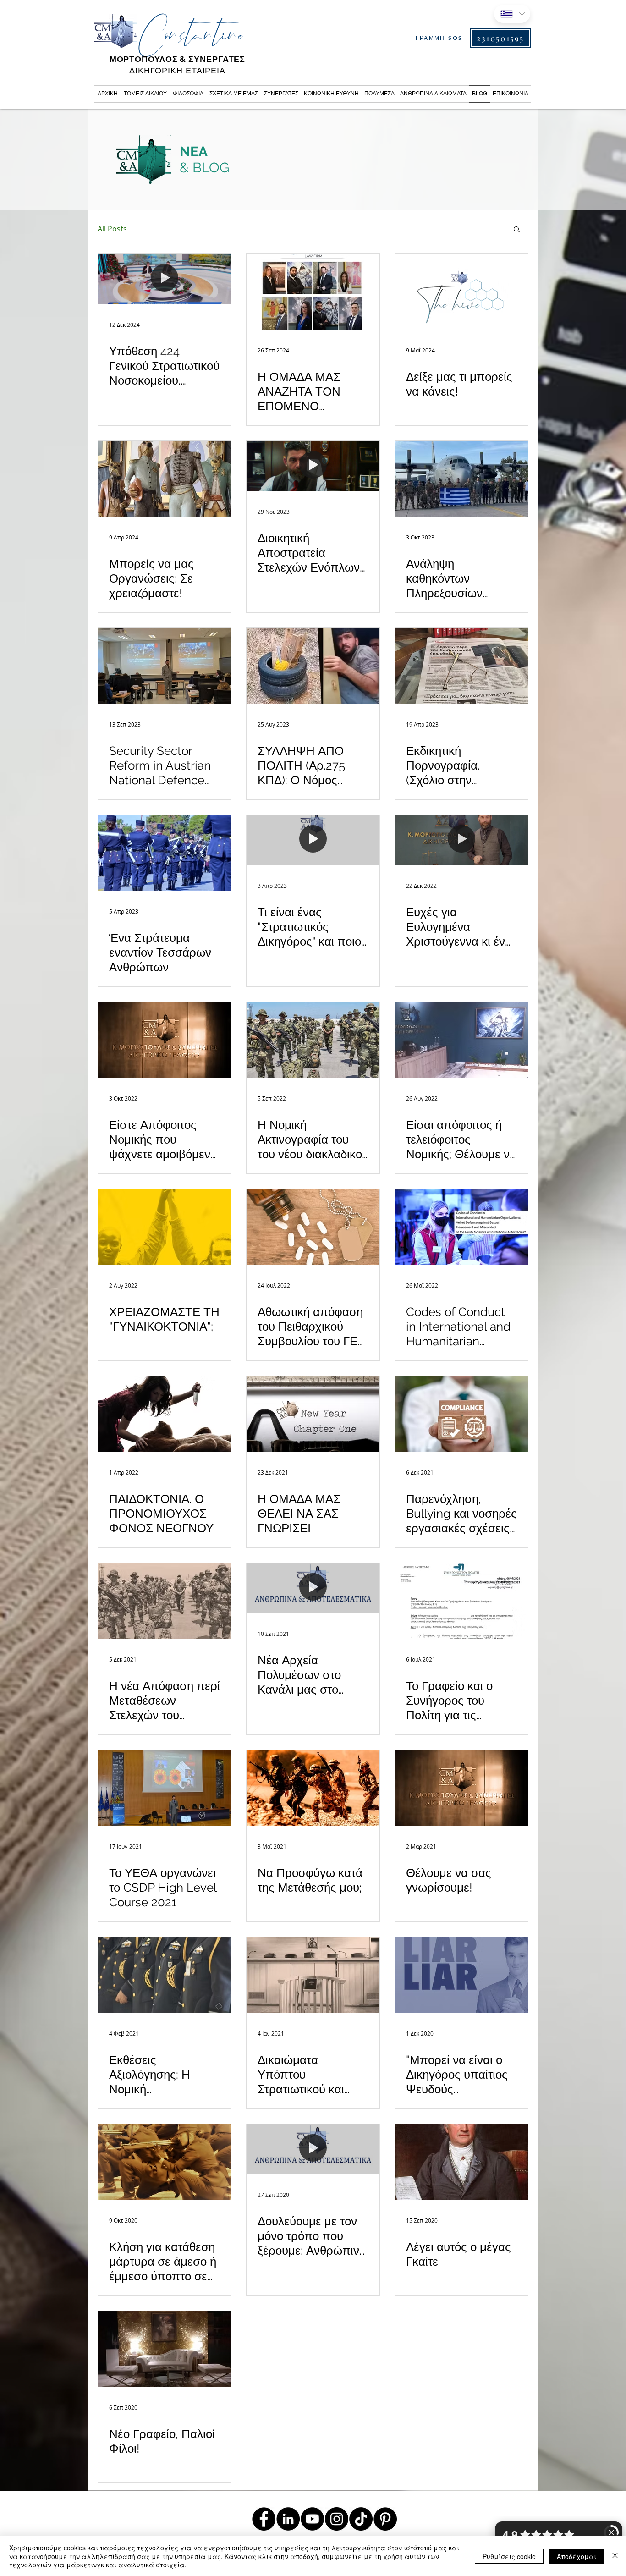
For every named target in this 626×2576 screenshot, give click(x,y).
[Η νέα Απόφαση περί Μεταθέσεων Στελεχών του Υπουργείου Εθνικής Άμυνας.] (165, 1601)
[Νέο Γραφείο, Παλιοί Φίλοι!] (165, 2349)
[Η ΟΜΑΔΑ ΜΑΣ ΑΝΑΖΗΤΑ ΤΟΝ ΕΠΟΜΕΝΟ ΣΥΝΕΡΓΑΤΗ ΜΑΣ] (313, 292)
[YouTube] (312, 2519)
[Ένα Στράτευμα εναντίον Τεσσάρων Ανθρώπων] (165, 853)
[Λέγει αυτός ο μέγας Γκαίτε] (461, 2162)
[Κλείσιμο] (615, 2556)
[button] (517, 230)
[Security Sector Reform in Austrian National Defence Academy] (165, 666)
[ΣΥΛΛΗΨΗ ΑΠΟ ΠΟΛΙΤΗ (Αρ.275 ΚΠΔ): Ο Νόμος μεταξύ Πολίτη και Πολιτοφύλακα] (313, 666)
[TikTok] (361, 2519)
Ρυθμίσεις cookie (509, 2556)
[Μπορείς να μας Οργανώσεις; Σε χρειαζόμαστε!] (165, 479)
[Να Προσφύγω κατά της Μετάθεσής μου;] (313, 1788)
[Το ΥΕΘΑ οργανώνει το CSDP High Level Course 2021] (165, 1788)
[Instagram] (337, 2519)
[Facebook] (264, 2519)
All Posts (112, 229)
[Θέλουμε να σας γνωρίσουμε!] (461, 1788)
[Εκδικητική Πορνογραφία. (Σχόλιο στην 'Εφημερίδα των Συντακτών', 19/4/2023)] (461, 666)
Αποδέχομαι (577, 2556)
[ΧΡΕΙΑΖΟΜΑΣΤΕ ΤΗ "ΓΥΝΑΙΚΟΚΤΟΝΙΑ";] (165, 1227)
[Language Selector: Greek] (512, 14)
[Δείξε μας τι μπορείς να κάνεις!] (461, 292)
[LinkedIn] (288, 2519)
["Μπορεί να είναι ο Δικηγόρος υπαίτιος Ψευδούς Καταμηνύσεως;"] (461, 1975)
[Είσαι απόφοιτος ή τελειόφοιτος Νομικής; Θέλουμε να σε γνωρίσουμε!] (461, 1040)
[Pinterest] (385, 2519)
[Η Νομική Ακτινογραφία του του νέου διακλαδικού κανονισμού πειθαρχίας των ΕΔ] (313, 1040)
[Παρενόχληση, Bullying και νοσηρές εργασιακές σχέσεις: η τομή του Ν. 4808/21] (461, 1414)
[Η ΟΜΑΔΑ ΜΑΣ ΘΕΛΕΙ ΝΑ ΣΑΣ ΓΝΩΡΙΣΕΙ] (313, 1414)
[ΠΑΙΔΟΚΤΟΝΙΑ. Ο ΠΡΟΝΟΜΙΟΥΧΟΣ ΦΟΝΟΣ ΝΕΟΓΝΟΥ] (165, 1414)
